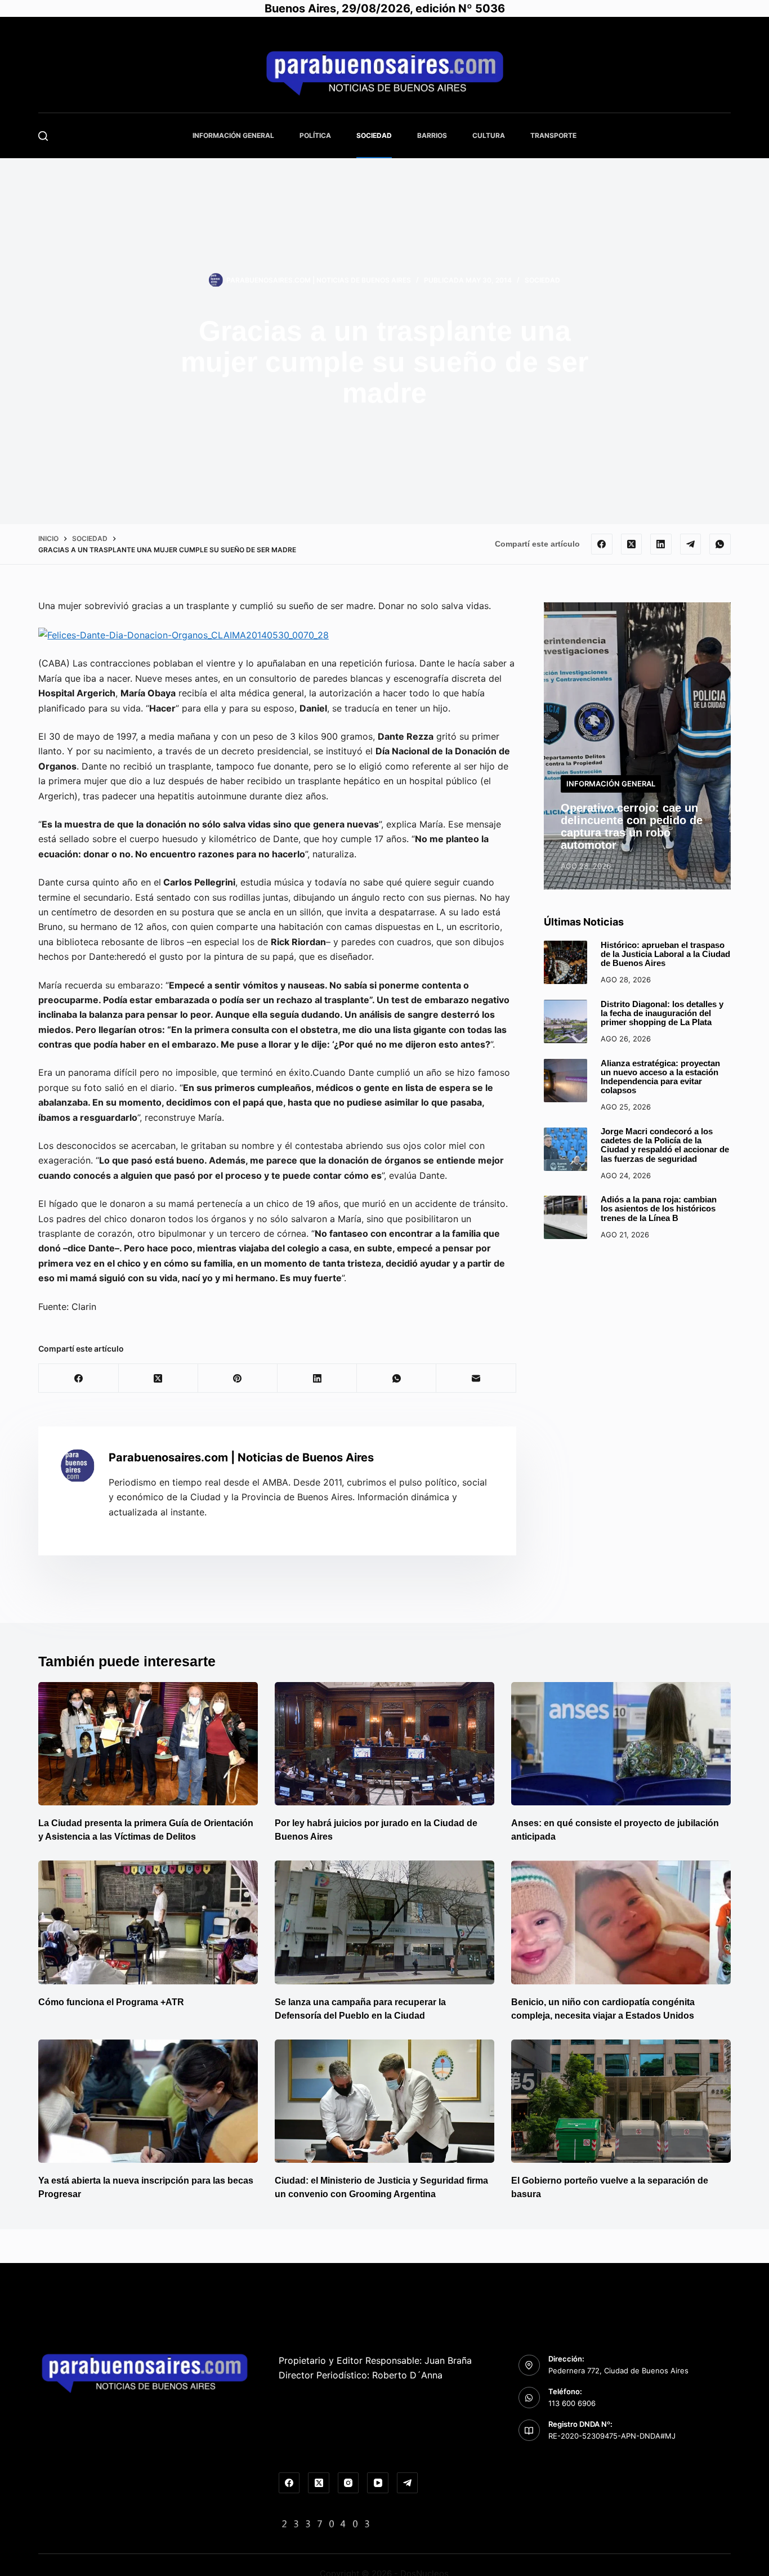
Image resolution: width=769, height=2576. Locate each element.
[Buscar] (43, 136)
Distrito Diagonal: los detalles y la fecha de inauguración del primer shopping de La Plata (662, 1014)
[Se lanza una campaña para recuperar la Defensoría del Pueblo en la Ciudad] (384, 1922)
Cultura (489, 135)
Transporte (553, 135)
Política (315, 135)
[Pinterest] (238, 1378)
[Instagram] (348, 2483)
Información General (233, 135)
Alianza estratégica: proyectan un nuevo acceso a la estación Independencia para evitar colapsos (660, 1077)
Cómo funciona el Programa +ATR (111, 2002)
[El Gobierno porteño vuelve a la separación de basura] (621, 2101)
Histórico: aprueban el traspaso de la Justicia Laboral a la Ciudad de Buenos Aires (665, 954)
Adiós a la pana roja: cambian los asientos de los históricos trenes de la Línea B (659, 1209)
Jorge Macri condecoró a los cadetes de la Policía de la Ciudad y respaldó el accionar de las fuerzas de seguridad (665, 1146)
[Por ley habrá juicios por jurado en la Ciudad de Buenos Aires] (384, 1744)
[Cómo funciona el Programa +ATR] (148, 1922)
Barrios (432, 135)
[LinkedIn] (661, 544)
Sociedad (374, 135)
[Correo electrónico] (476, 1378)
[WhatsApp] (720, 544)
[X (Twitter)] (632, 544)
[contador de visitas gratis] (326, 2523)
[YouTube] (378, 2483)
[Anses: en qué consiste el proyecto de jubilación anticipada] (621, 1744)
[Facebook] (602, 544)
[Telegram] (691, 544)
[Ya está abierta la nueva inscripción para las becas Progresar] (148, 2101)
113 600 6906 (572, 2403)
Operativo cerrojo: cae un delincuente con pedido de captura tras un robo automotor (632, 827)
